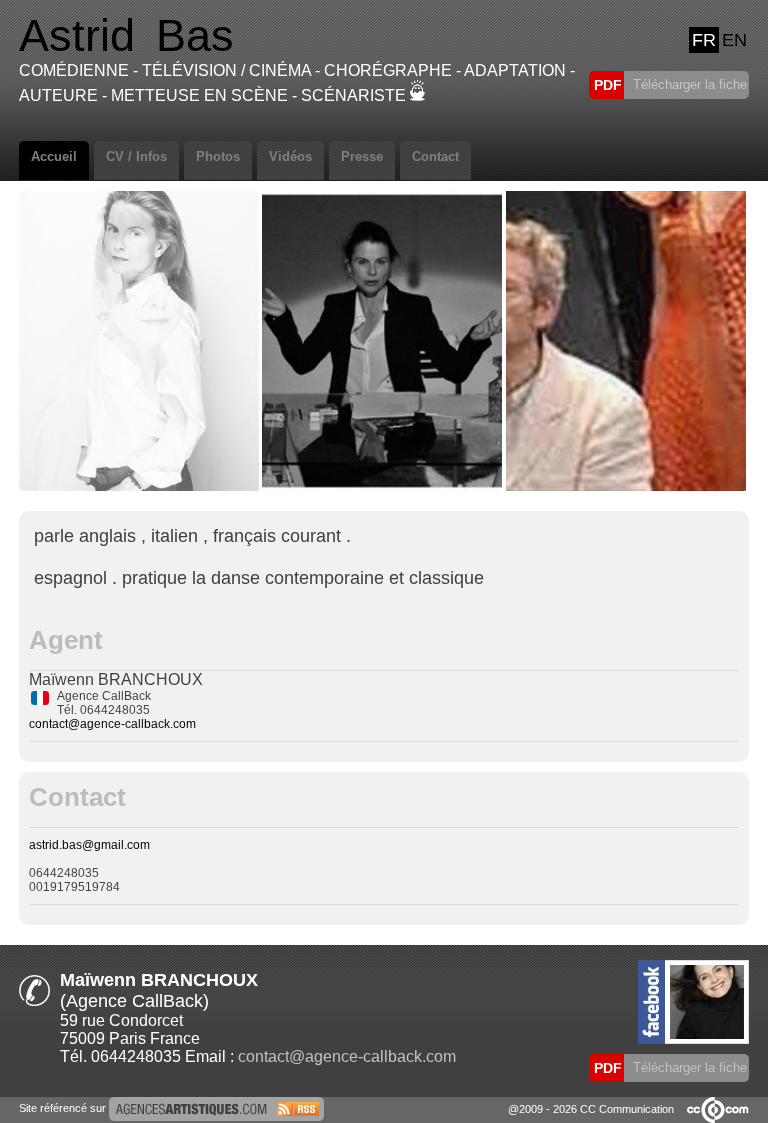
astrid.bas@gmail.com (89, 845)
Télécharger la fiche (688, 84)
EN (734, 40)
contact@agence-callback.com (112, 724)
